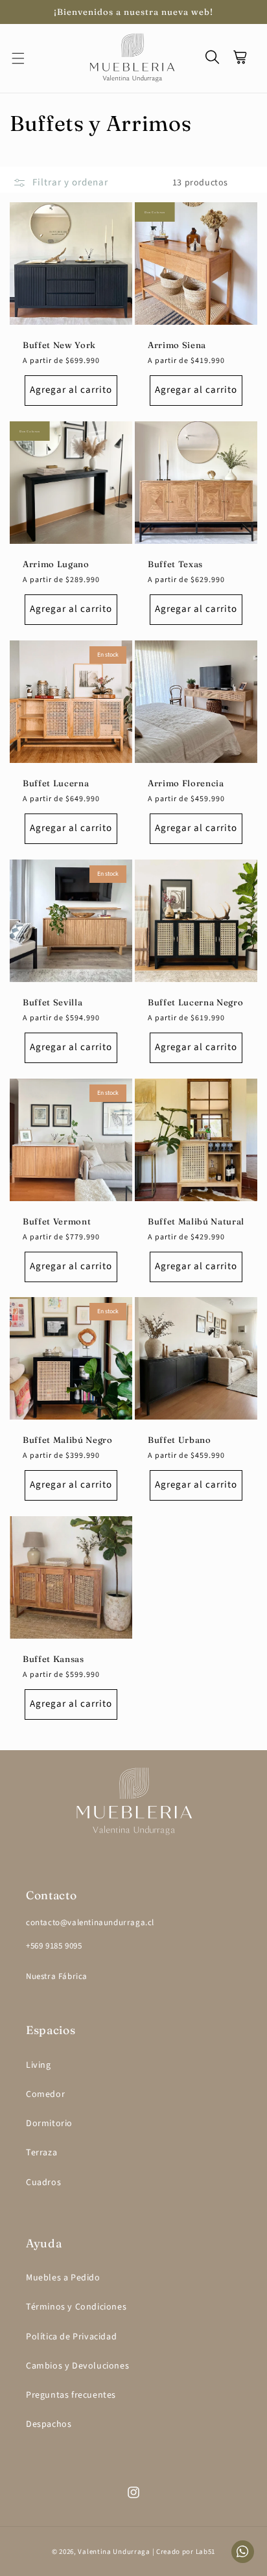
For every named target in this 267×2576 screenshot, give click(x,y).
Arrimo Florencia (186, 783)
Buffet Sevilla (52, 1002)
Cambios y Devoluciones (77, 2366)
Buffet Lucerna (56, 783)
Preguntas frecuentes (71, 2395)
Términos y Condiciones (76, 2307)
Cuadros (43, 2183)
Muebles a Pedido (63, 2278)
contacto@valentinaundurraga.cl (90, 1923)
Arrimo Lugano (56, 564)
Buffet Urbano (180, 1440)
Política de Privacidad (71, 2337)
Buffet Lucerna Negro (195, 1002)
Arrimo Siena (177, 345)
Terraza (41, 2153)
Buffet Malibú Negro (68, 1440)
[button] (26, 58)
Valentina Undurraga (114, 2552)
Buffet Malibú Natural (196, 1221)
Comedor (45, 2094)
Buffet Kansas (53, 1659)
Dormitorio (49, 2124)
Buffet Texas (175, 564)
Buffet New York (59, 345)
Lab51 (206, 2552)
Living (39, 2065)
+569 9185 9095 (54, 1946)
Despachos (49, 2424)
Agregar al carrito (71, 391)
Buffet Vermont (57, 1221)
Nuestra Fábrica (57, 1976)
